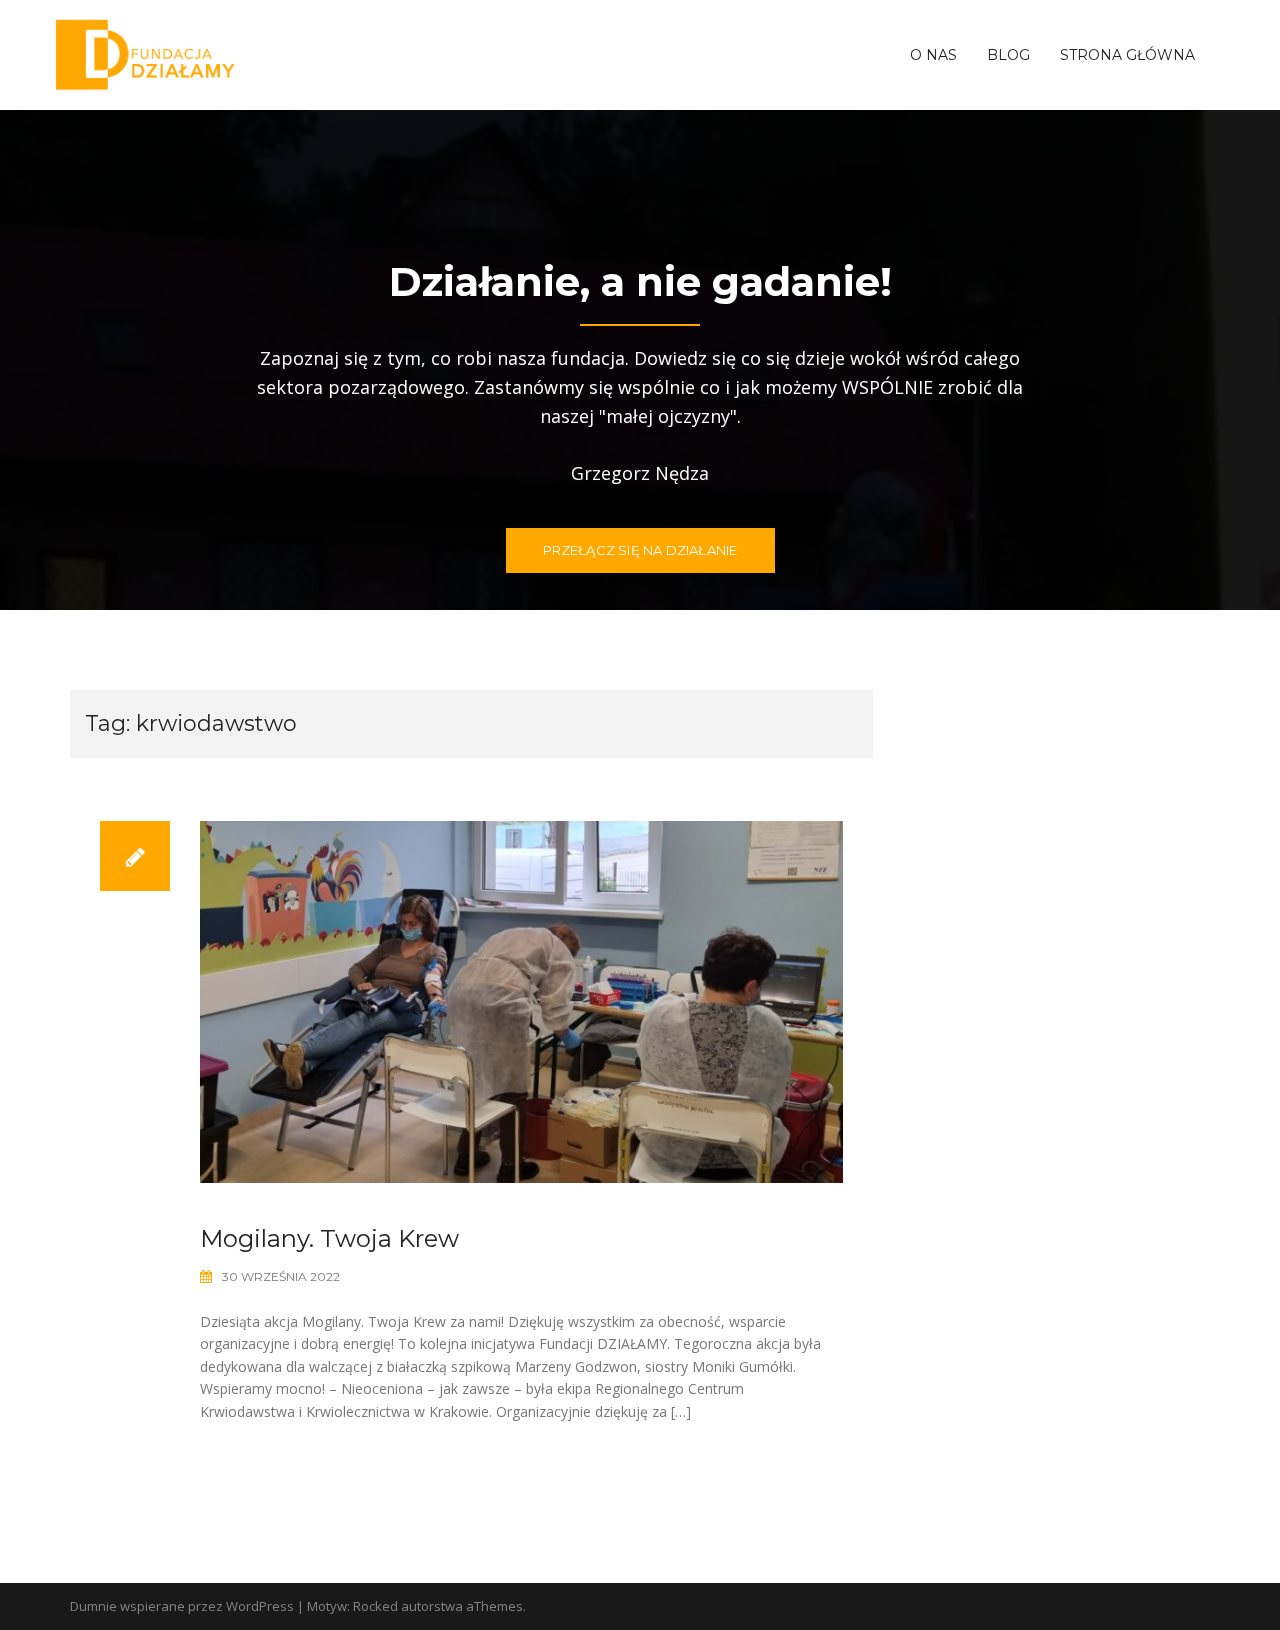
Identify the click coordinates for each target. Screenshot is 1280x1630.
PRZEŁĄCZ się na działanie (640, 550)
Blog (1008, 55)
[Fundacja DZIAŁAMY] (146, 53)
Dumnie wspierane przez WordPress (182, 1606)
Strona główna (1127, 55)
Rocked (375, 1606)
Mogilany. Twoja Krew (329, 1238)
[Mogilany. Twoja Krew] (521, 1000)
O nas (933, 55)
